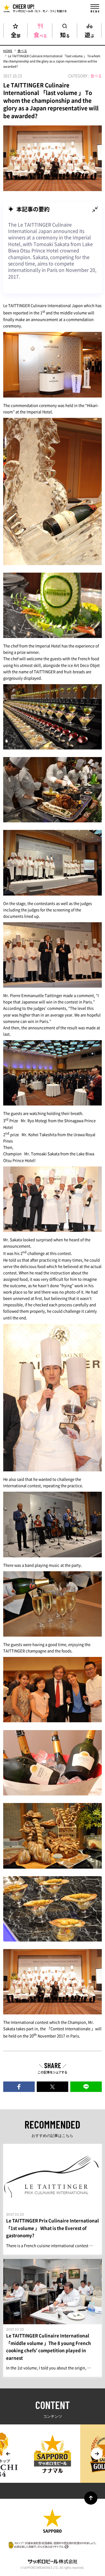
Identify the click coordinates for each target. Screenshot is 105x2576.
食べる (40, 34)
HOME (8, 51)
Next (97, 2454)
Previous (8, 2454)
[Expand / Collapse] (95, 209)
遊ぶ (89, 34)
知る (65, 34)
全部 (16, 34)
